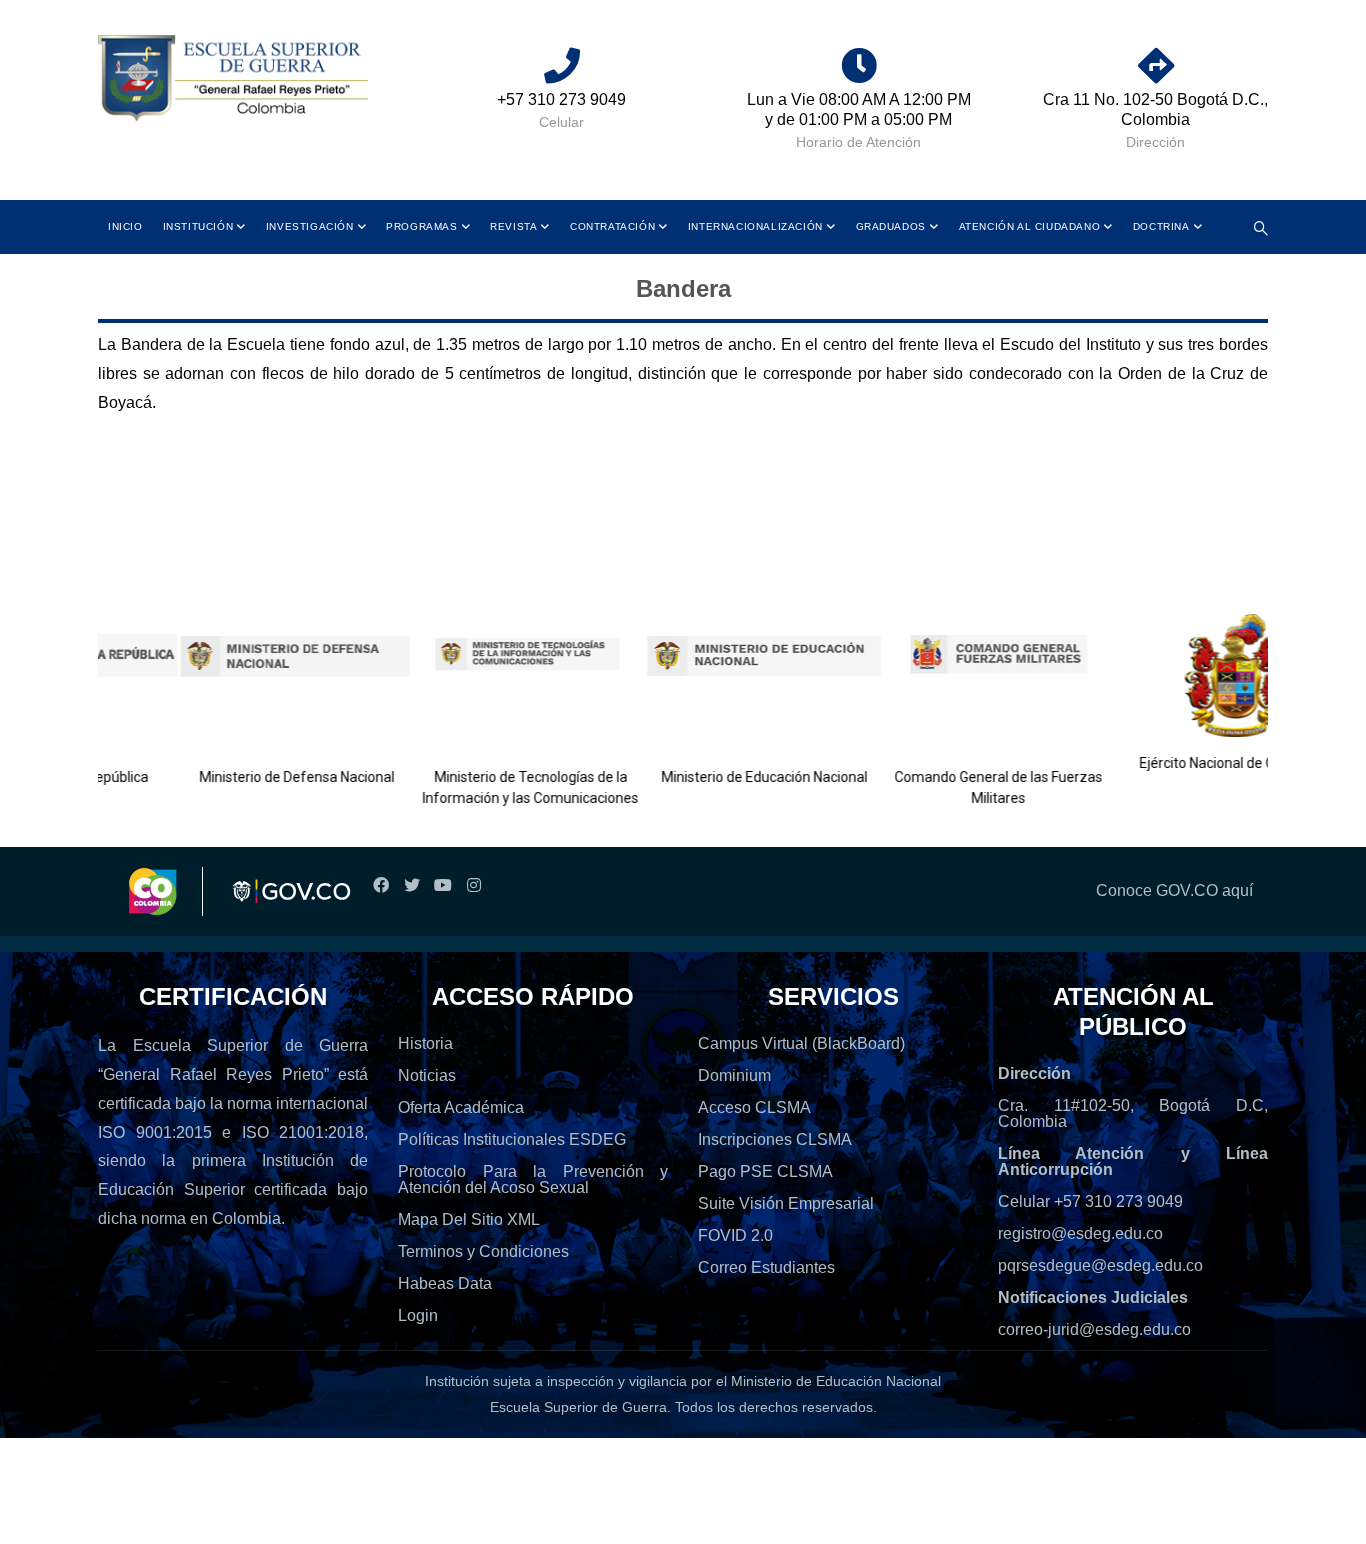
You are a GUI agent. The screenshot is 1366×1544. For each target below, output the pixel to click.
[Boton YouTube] (442, 885)
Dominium (734, 1075)
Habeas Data (445, 1283)
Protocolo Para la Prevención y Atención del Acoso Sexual (533, 1179)
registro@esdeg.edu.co (1080, 1233)
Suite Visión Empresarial (786, 1203)
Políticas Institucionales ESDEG (512, 1139)
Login (418, 1315)
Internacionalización (755, 226)
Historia (425, 1043)
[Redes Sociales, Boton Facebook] (380, 885)
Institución (198, 226)
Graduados (891, 226)
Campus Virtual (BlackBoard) (801, 1043)
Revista (513, 226)
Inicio (125, 226)
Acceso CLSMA (754, 1107)
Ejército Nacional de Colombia (1193, 763)
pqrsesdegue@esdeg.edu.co (1100, 1265)
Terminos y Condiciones (483, 1251)
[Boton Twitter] (411, 885)
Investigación (310, 226)
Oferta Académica (461, 1107)
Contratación (612, 226)
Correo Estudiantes (766, 1267)
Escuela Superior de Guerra (578, 1407)
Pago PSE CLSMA (765, 1171)
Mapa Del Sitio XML (469, 1219)
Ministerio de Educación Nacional (725, 777)
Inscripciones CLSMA (775, 1139)
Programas (421, 226)
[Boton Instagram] (473, 885)
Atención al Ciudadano (1030, 226)
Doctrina (1161, 226)
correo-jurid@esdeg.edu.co (1094, 1329)
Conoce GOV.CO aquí (1174, 890)
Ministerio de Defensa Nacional (256, 777)
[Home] (233, 79)
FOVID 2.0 (735, 1235)
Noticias (427, 1075)
